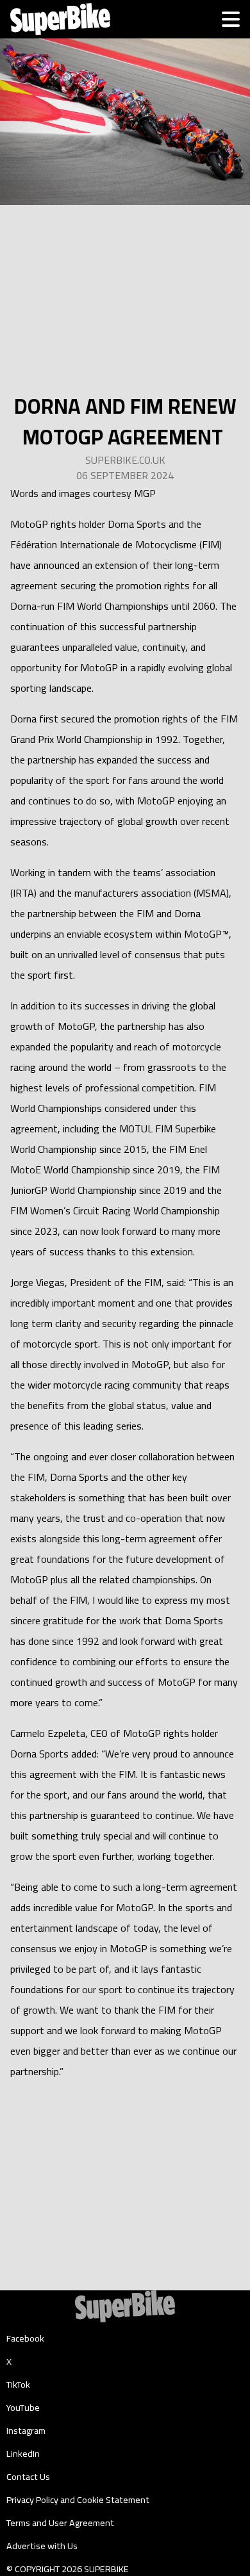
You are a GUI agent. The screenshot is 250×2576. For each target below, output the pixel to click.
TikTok (18, 2384)
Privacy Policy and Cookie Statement (78, 2500)
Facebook (25, 2338)
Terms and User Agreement (60, 2523)
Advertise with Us (42, 2546)
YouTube (23, 2408)
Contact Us (28, 2477)
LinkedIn (23, 2454)
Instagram (26, 2431)
